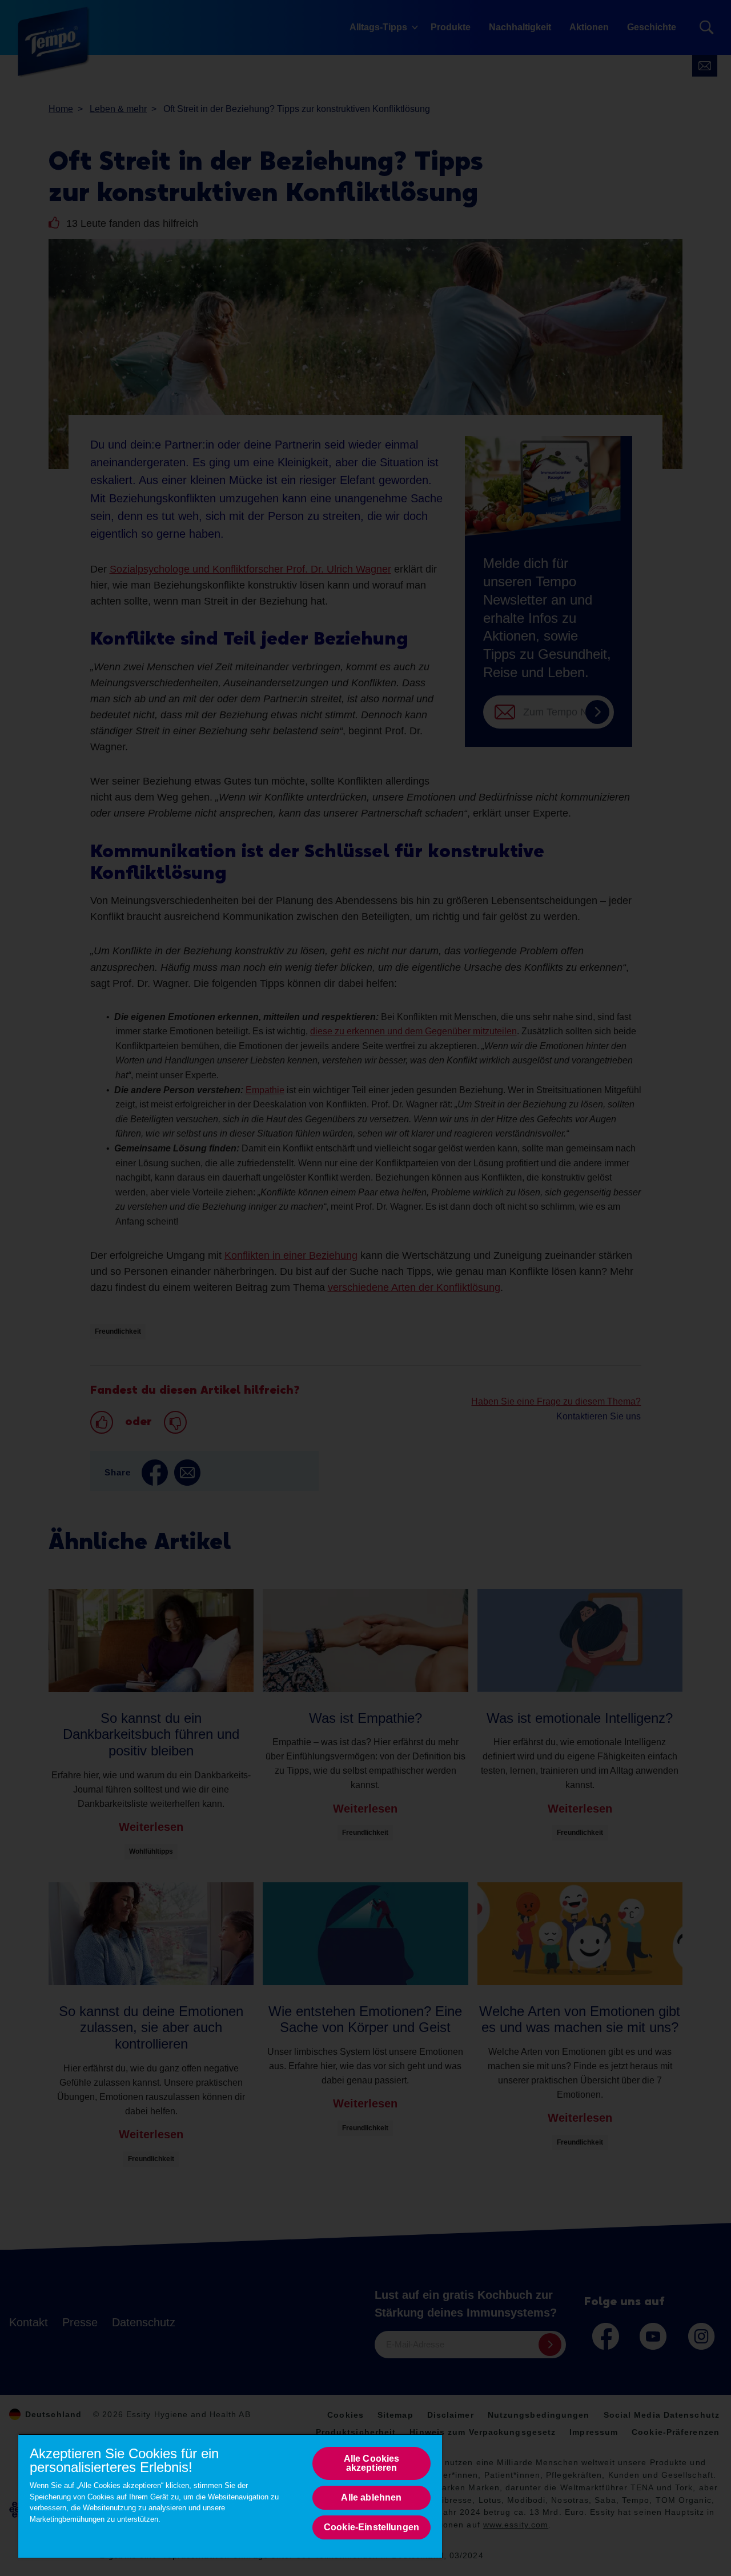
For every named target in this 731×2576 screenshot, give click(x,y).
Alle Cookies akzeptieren (372, 2463)
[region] (230, 2496)
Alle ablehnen (371, 2497)
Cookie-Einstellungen (371, 2527)
